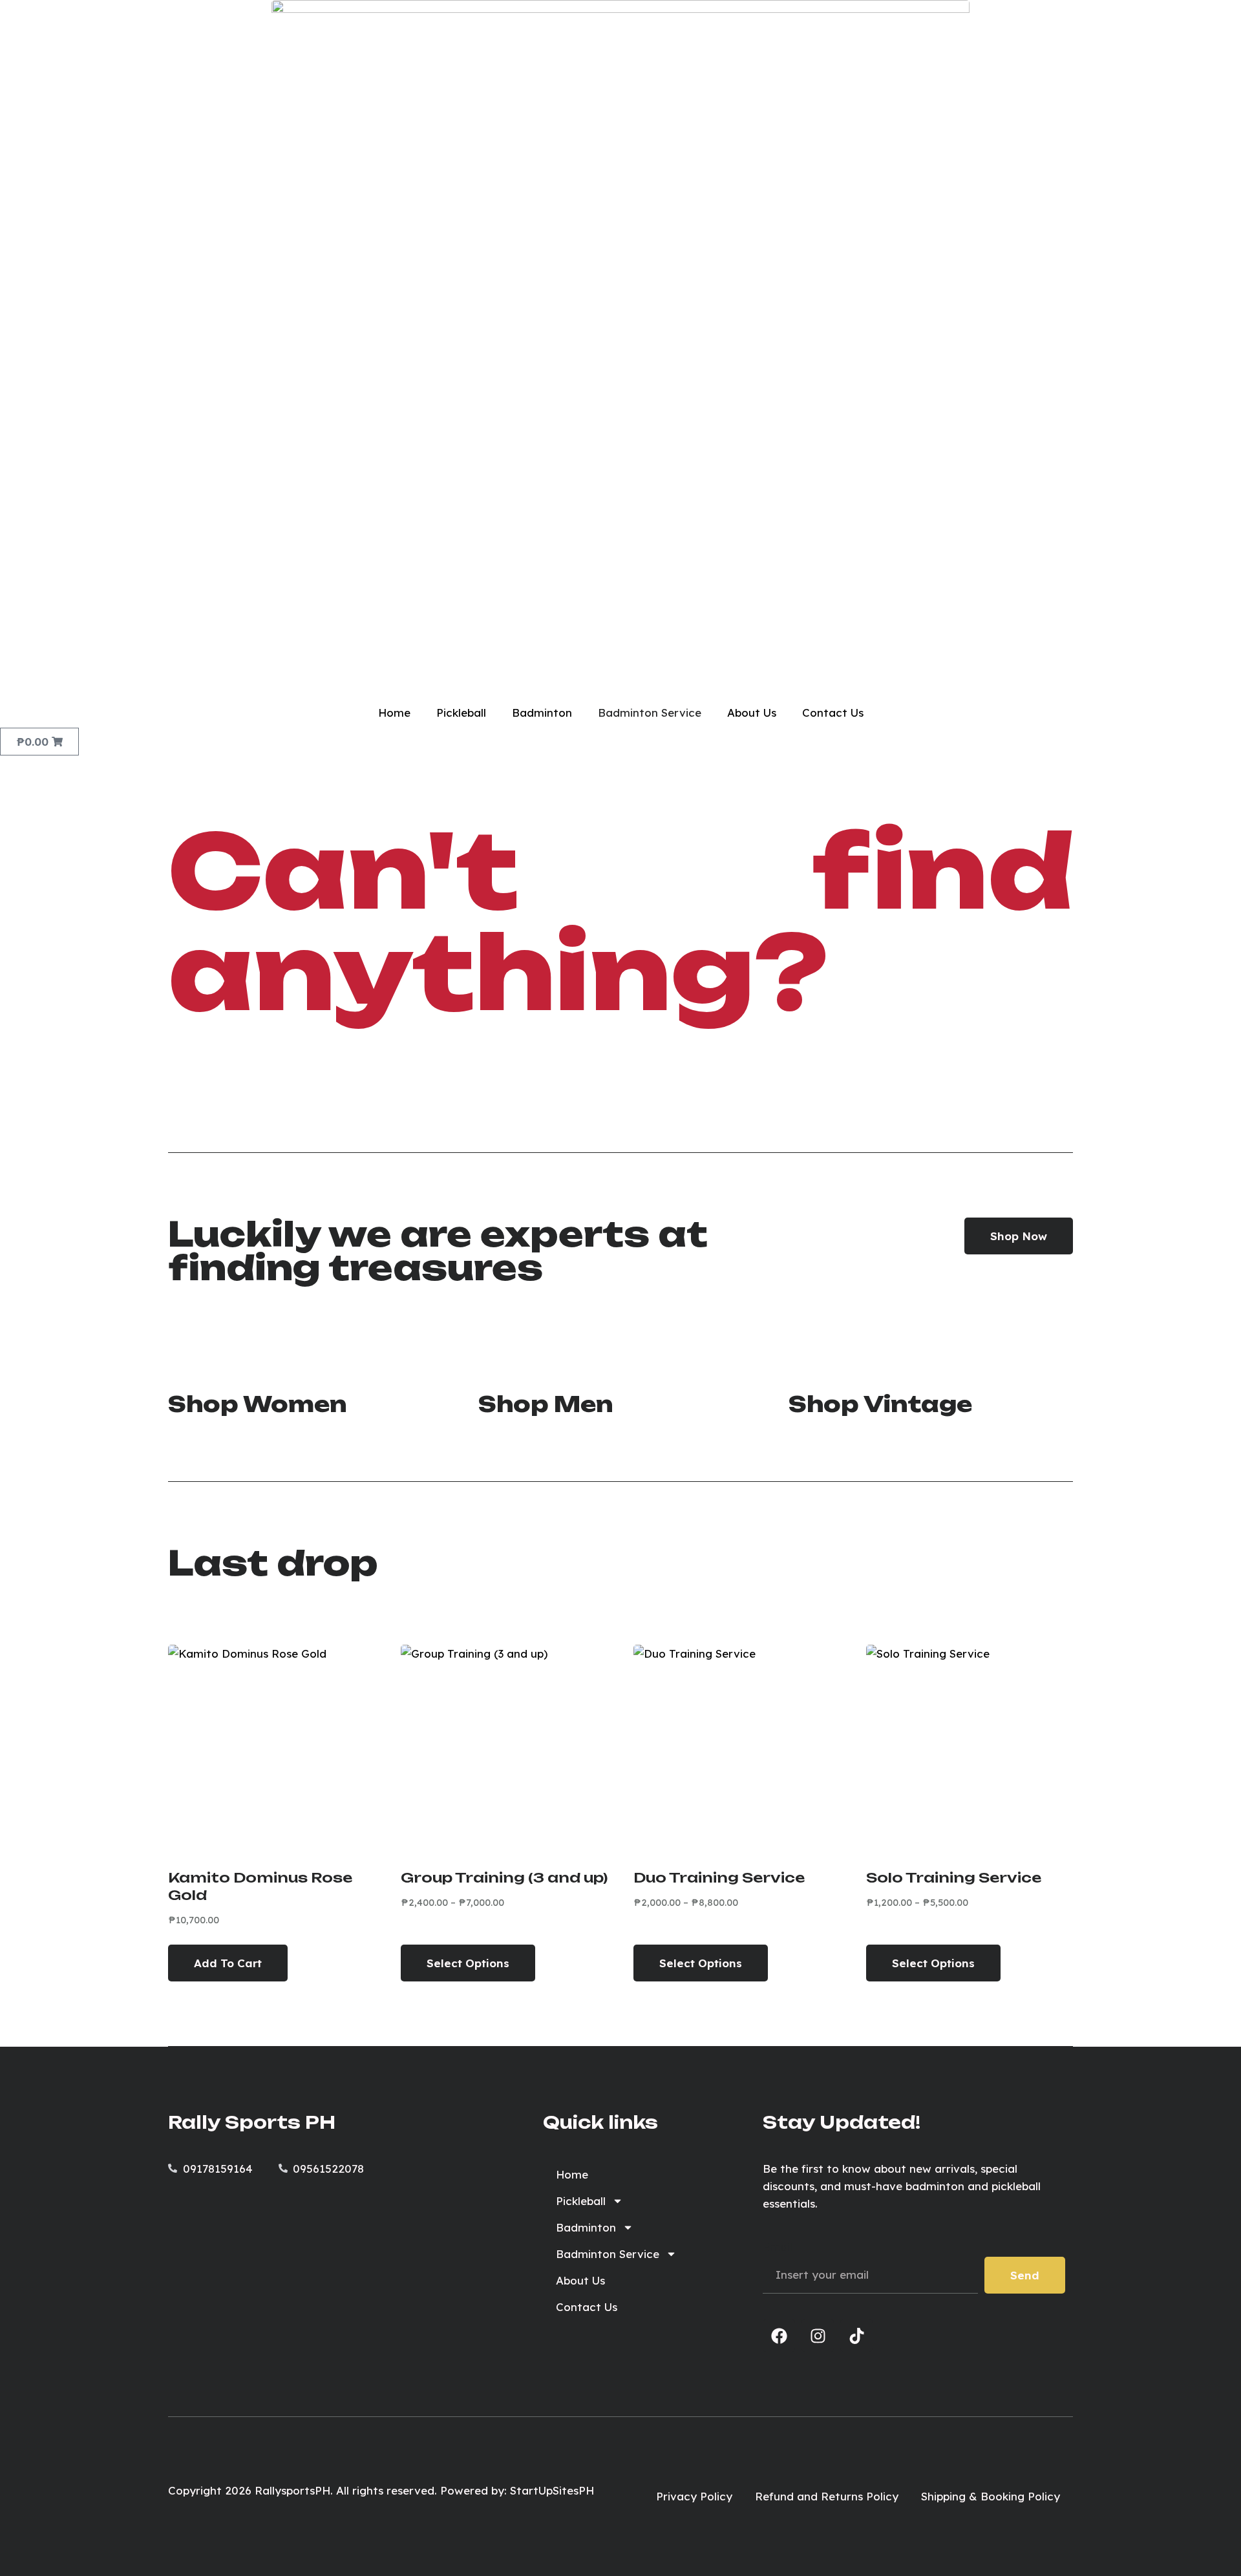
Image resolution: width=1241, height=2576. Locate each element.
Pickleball (461, 713)
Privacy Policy (694, 2496)
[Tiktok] (856, 2336)
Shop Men (546, 1404)
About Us (752, 713)
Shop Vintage (880, 1404)
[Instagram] (818, 2336)
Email (778, 2247)
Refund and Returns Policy (827, 2496)
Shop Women (257, 1404)
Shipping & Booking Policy (991, 2496)
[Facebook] (779, 2336)
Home (394, 713)
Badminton (542, 713)
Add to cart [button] (228, 1963)
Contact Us (833, 713)
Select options (468, 1963)
